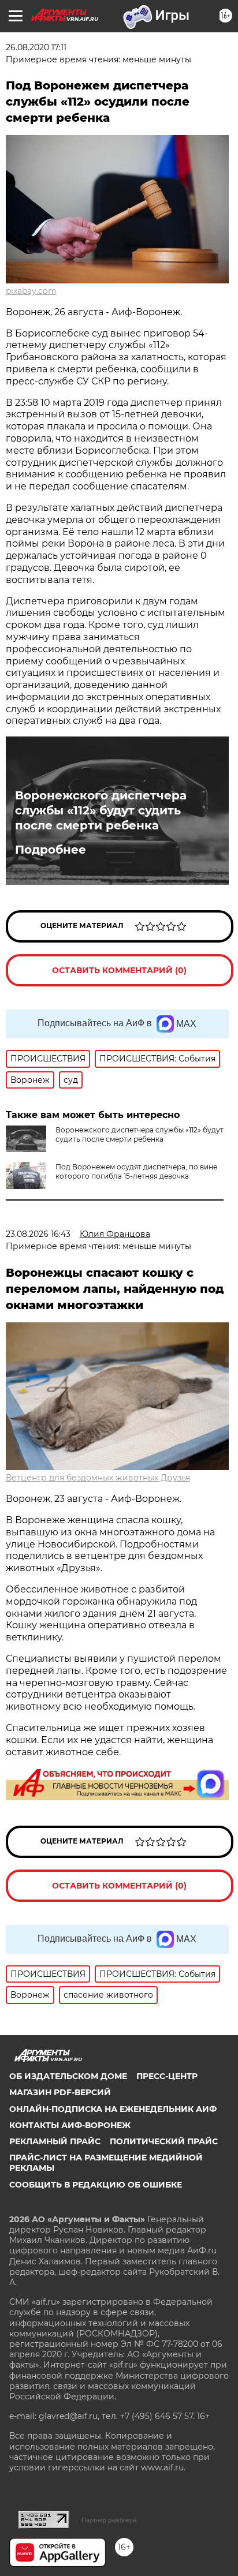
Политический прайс (164, 2141)
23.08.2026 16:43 (38, 1234)
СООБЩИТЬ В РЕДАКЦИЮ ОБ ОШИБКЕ (96, 2185)
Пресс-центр (167, 2076)
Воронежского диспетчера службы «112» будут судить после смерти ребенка (101, 810)
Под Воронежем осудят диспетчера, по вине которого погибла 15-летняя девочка (136, 1171)
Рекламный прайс (55, 2141)
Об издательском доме (68, 2076)
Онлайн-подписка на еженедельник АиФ (113, 2109)
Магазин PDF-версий (60, 2092)
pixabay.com (31, 291)
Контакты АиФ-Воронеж (70, 2125)
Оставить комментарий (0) (119, 970)
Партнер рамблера (109, 2520)
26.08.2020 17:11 (36, 47)
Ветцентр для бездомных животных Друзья (98, 1478)
